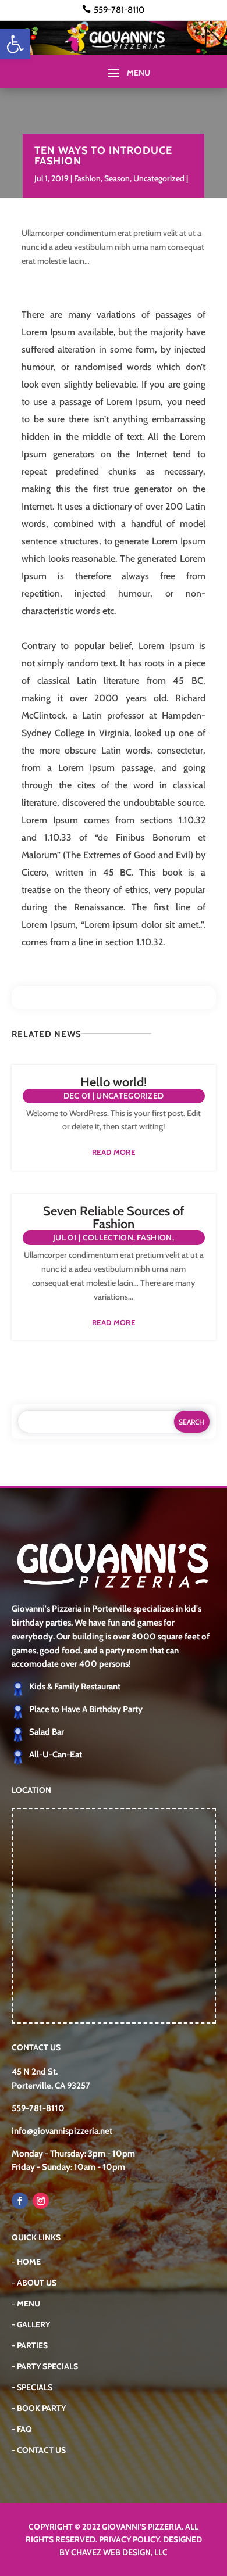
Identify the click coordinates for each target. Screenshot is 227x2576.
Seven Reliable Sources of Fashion (114, 1217)
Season (117, 178)
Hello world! (114, 1082)
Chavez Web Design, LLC (119, 2552)
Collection (108, 1237)
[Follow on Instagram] (41, 2201)
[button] (15, 44)
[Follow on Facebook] (20, 2201)
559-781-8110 (119, 10)
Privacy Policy (129, 2539)
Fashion (87, 178)
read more (114, 1152)
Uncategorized (159, 178)
